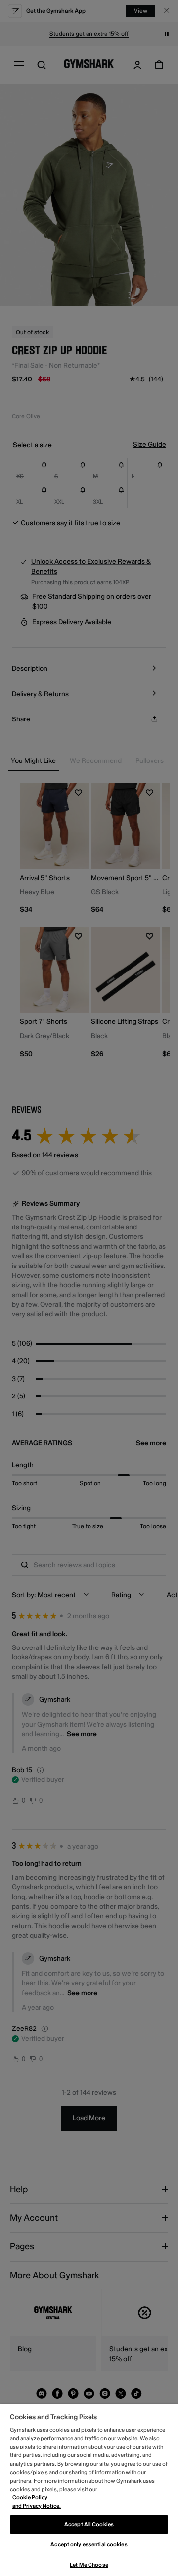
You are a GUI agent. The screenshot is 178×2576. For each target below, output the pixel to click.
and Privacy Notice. (37, 2506)
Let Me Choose (89, 2565)
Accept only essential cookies (89, 2545)
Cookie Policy (30, 2498)
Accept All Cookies (89, 2524)
